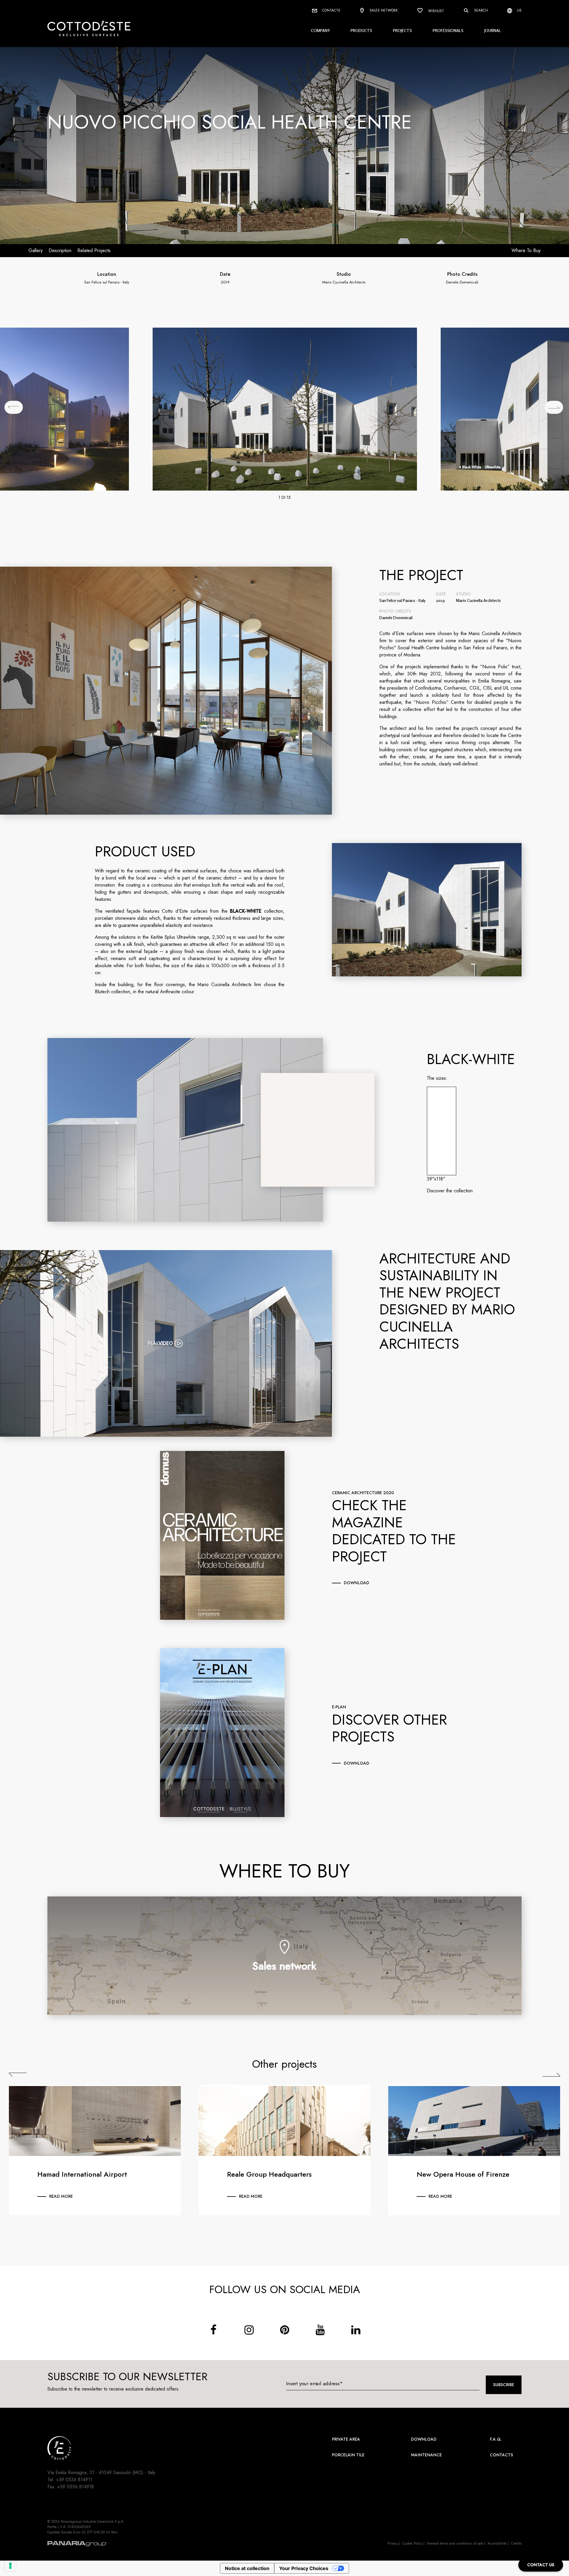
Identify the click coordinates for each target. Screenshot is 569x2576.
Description (60, 250)
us (519, 10)
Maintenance (426, 2455)
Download (424, 2439)
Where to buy (526, 250)
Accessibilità (497, 2543)
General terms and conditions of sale (455, 2543)
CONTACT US (541, 2565)
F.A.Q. (496, 2439)
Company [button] (320, 30)
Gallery (36, 250)
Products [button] (361, 30)
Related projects (94, 250)
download (357, 1583)
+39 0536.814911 (74, 2480)
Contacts (331, 10)
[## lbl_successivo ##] (554, 407)
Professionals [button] (448, 30)
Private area (346, 2439)
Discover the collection (450, 1191)
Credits (516, 2543)
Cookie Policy (412, 2543)
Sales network (383, 10)
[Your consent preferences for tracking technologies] (10, 2566)
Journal (493, 30)
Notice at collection (247, 2568)
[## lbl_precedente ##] (14, 407)
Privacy (393, 2543)
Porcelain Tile (348, 2455)
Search (480, 10)
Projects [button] (402, 30)
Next (551, 2075)
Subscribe (504, 2385)
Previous (18, 2075)
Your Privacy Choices (304, 2568)
